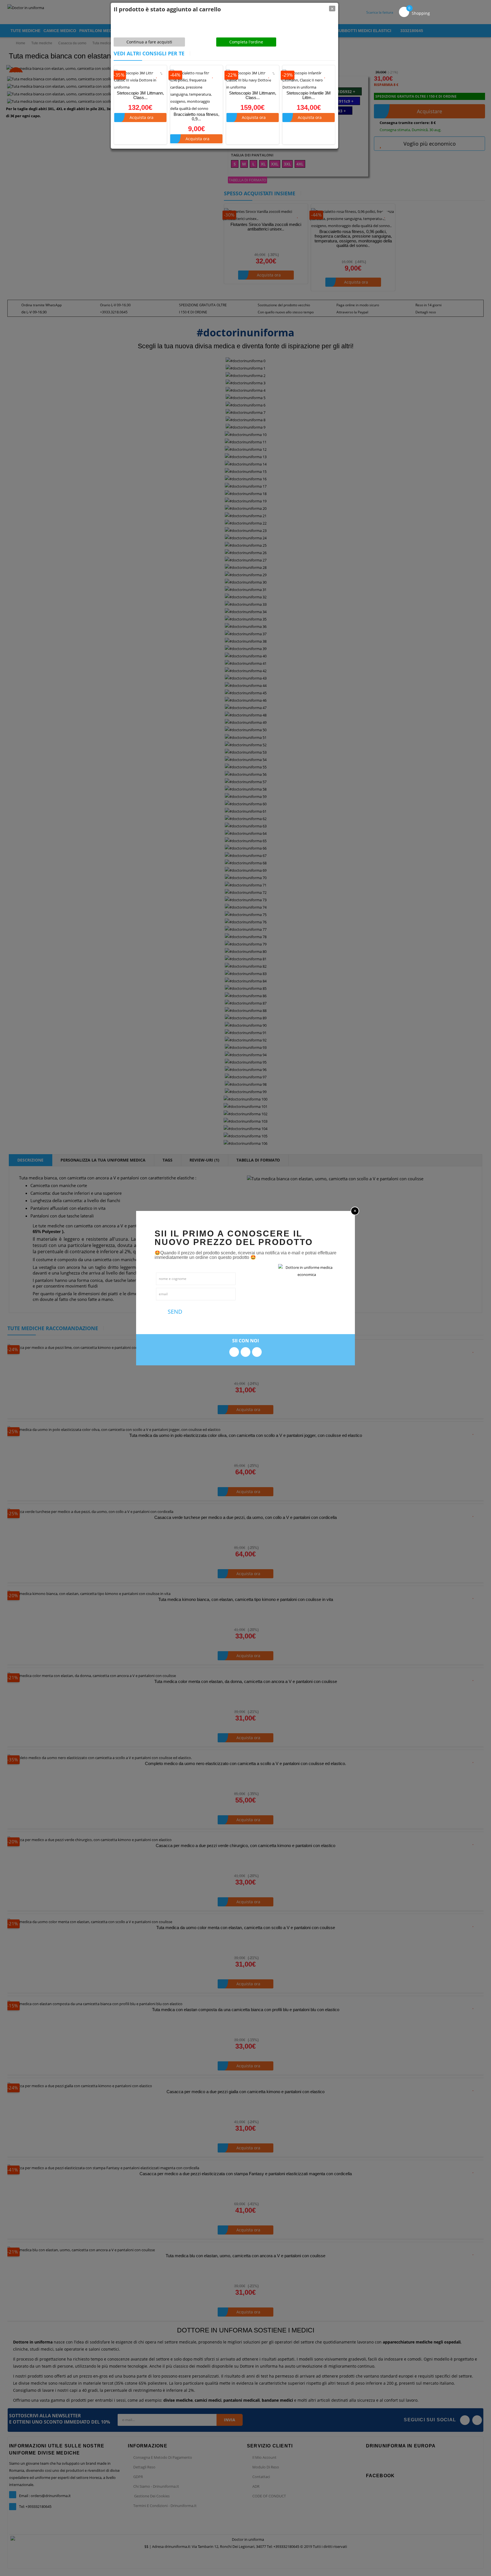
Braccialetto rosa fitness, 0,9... (196, 117)
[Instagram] (246, 1352)
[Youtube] (257, 1352)
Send (174, 1312)
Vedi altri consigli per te (149, 53)
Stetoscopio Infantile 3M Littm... (309, 95)
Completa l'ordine (246, 42)
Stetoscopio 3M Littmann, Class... (140, 95)
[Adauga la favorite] (157, 75)
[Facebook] (234, 1352)
